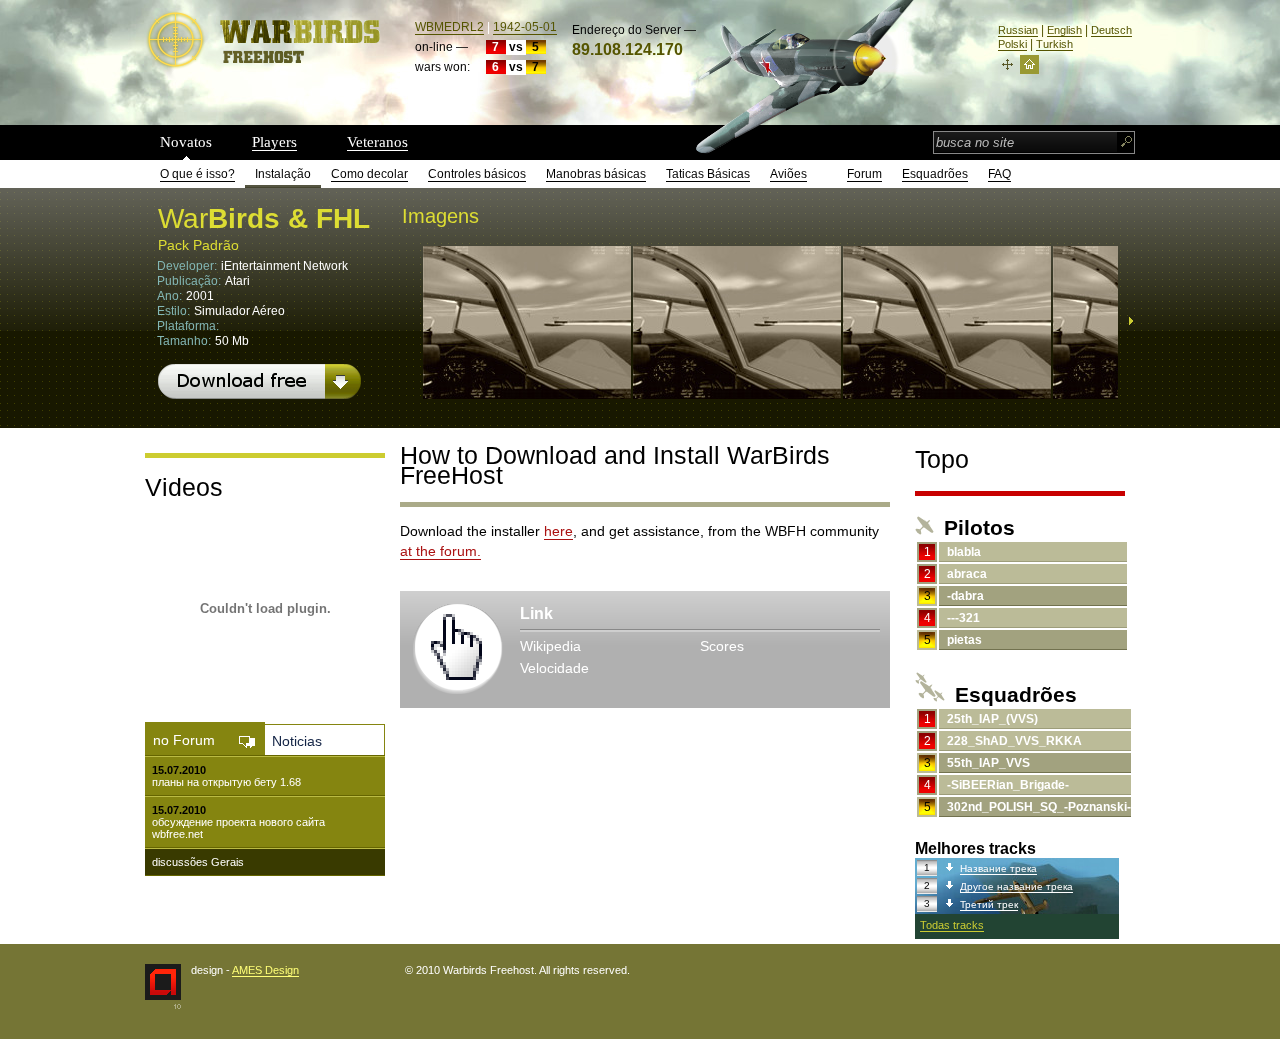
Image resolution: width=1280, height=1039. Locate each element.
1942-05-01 (525, 27)
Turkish (1054, 44)
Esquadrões (935, 174)
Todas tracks (952, 925)
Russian (1018, 30)
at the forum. (440, 551)
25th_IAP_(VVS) (992, 719)
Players (274, 142)
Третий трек (989, 904)
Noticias (297, 741)
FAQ (999, 174)
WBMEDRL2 (449, 27)
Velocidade (554, 668)
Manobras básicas (596, 174)
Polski (1012, 44)
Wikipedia (550, 646)
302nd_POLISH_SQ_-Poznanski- (1039, 807)
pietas (964, 640)
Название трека (998, 868)
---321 (963, 618)
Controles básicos (477, 174)
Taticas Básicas (708, 174)
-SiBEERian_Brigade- (1008, 785)
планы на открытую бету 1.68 (226, 782)
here (558, 531)
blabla (964, 552)
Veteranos (377, 142)
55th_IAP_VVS (988, 763)
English (1064, 30)
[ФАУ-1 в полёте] (527, 392)
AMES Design (265, 970)
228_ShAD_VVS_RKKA (1014, 741)
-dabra (965, 596)
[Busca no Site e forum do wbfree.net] (1126, 143)
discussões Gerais (198, 862)
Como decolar (369, 174)
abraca (967, 574)
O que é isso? (197, 174)
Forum (864, 174)
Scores (722, 646)
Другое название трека (1016, 886)
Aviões (788, 174)
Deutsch (1111, 30)
